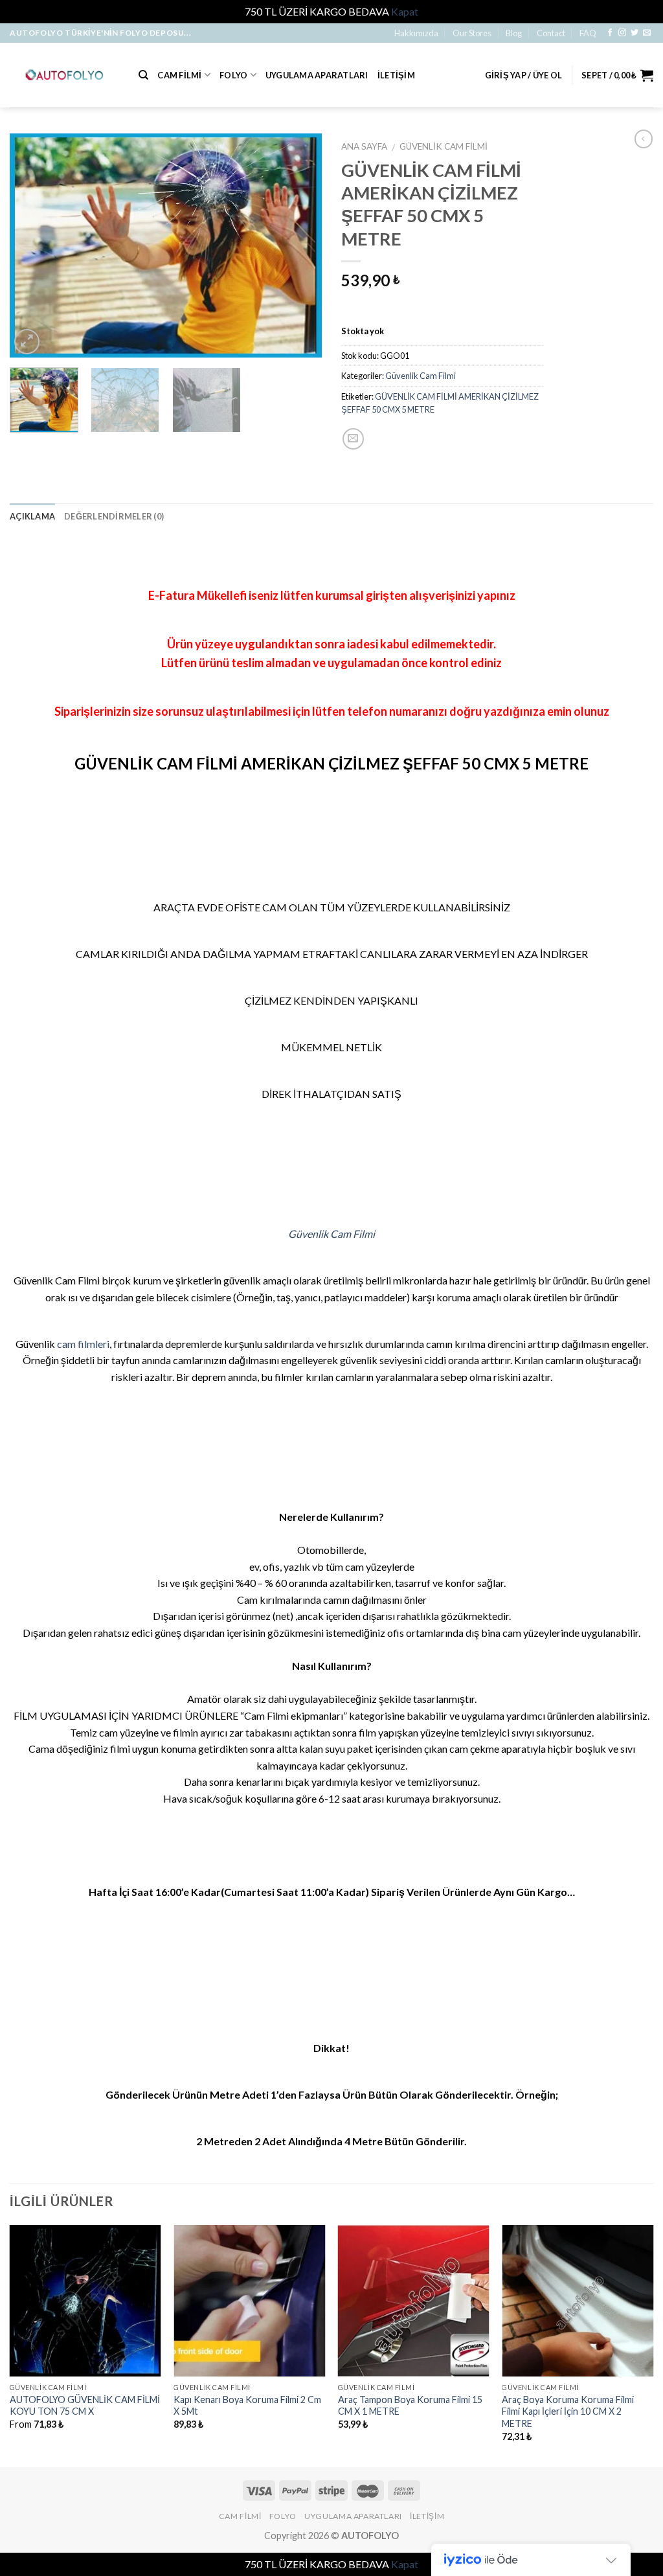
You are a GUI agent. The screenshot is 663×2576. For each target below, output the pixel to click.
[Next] (299, 245)
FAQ (588, 33)
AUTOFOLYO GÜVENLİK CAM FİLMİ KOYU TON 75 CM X (85, 2406)
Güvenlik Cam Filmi (444, 146)
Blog (514, 33)
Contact (551, 33)
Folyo (233, 75)
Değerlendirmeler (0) (114, 516)
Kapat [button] (405, 11)
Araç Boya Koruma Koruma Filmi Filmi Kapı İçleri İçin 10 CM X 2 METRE (568, 2411)
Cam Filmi (179, 75)
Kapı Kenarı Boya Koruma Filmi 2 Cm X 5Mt (247, 2406)
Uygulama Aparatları (317, 75)
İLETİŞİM (396, 75)
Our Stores (472, 33)
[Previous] (32, 245)
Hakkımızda (416, 33)
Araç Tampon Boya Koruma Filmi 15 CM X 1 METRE (410, 2406)
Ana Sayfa (364, 146)
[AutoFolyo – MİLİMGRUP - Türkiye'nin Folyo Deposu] (64, 75)
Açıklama (32, 516)
